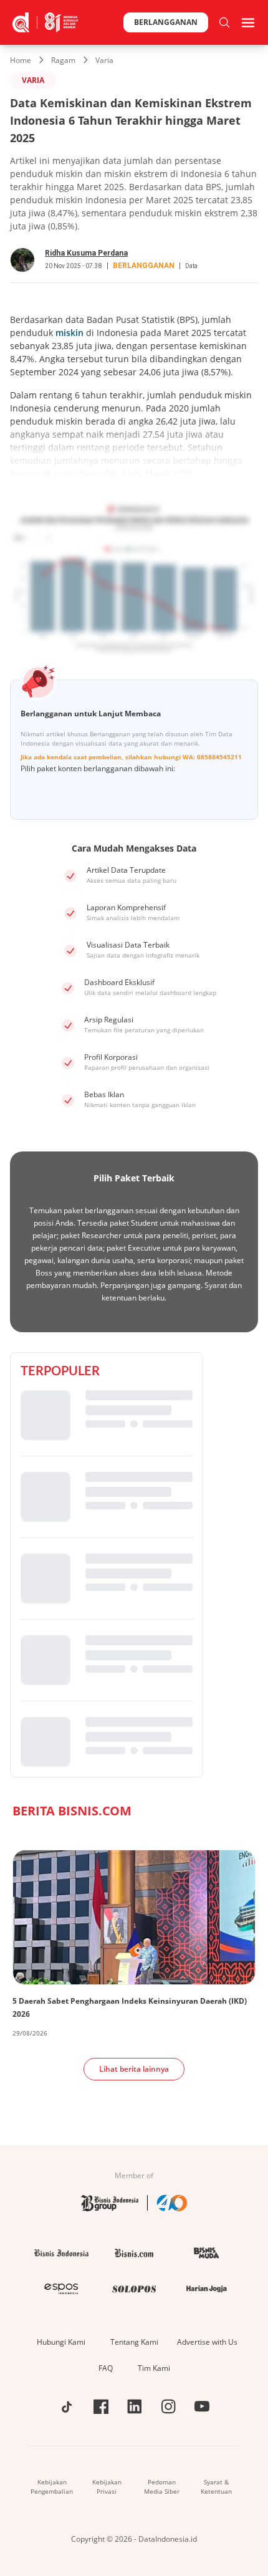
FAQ (106, 2368)
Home (21, 60)
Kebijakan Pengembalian (52, 2487)
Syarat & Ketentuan (216, 2487)
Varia (104, 60)
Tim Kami (154, 2368)
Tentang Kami (134, 2342)
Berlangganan (166, 22)
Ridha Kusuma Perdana (86, 253)
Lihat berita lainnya (134, 2069)
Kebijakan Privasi (107, 2487)
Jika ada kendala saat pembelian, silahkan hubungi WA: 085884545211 (131, 757)
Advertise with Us (207, 2342)
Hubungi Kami (61, 2342)
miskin (69, 333)
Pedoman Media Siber (162, 2487)
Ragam (63, 60)
